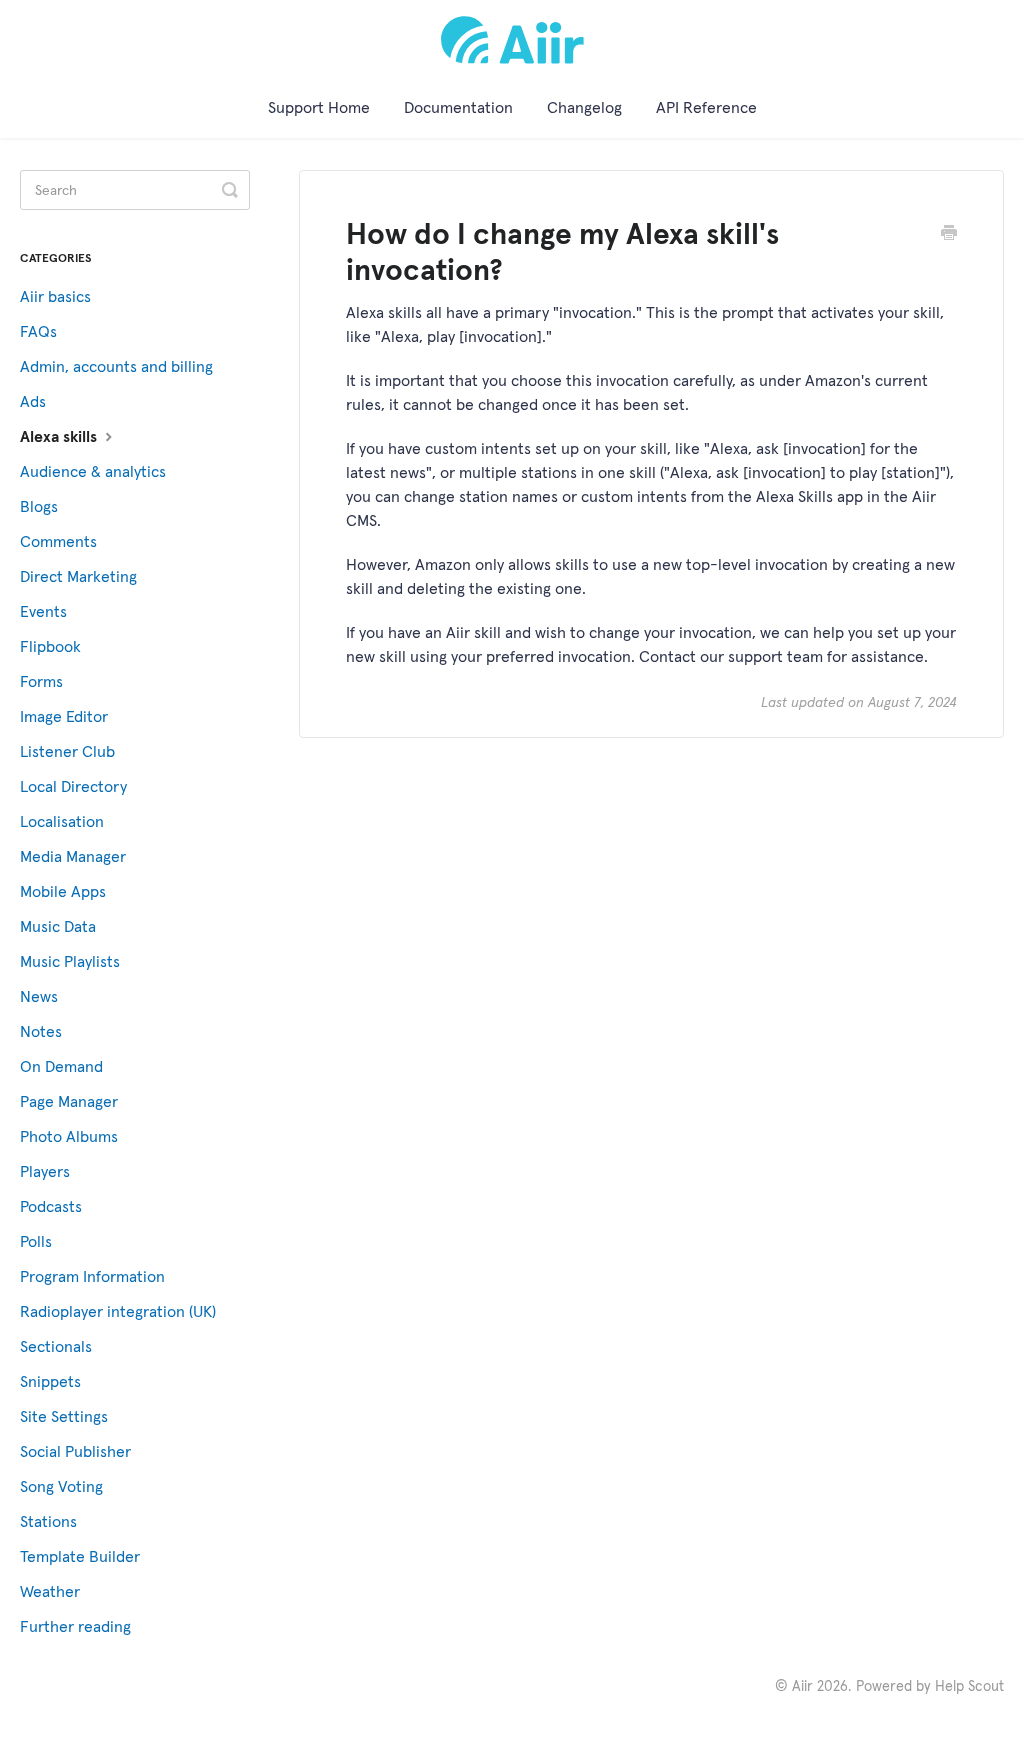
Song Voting (61, 1486)
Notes (41, 1031)
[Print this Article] (949, 235)
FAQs (38, 331)
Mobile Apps (63, 891)
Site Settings (64, 1416)
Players (45, 1171)
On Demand (61, 1066)
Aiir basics (55, 296)
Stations (48, 1521)
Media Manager (73, 856)
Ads (33, 401)
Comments (58, 541)
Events (43, 611)
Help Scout (969, 1686)
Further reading (75, 1626)
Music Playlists (70, 961)
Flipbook (50, 646)
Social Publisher (75, 1451)
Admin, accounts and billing (116, 366)
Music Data (58, 926)
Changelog (584, 107)
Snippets (50, 1381)
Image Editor (64, 716)
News (39, 996)
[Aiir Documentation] (512, 40)
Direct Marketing (78, 576)
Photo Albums (69, 1136)
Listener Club (67, 751)
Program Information (92, 1276)
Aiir (802, 1686)
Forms (41, 681)
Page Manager (69, 1101)
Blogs (39, 506)
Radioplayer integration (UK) (118, 1311)
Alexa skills (60, 436)
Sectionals (56, 1346)
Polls (36, 1241)
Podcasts (51, 1206)
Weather (50, 1591)
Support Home (319, 107)
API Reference (706, 107)
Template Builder (80, 1556)
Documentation (458, 107)
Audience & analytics (93, 471)
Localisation (62, 821)
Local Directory (73, 786)
